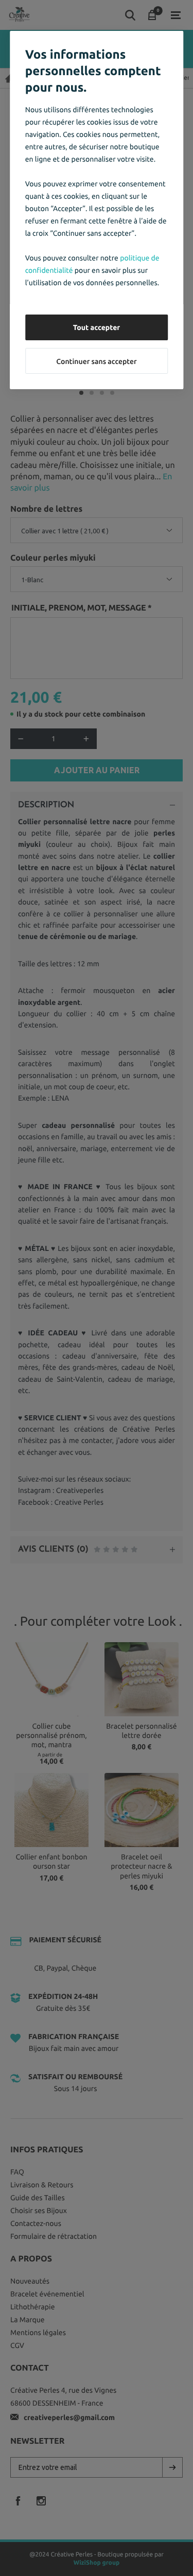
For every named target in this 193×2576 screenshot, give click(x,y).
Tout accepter (97, 327)
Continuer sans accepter (96, 361)
